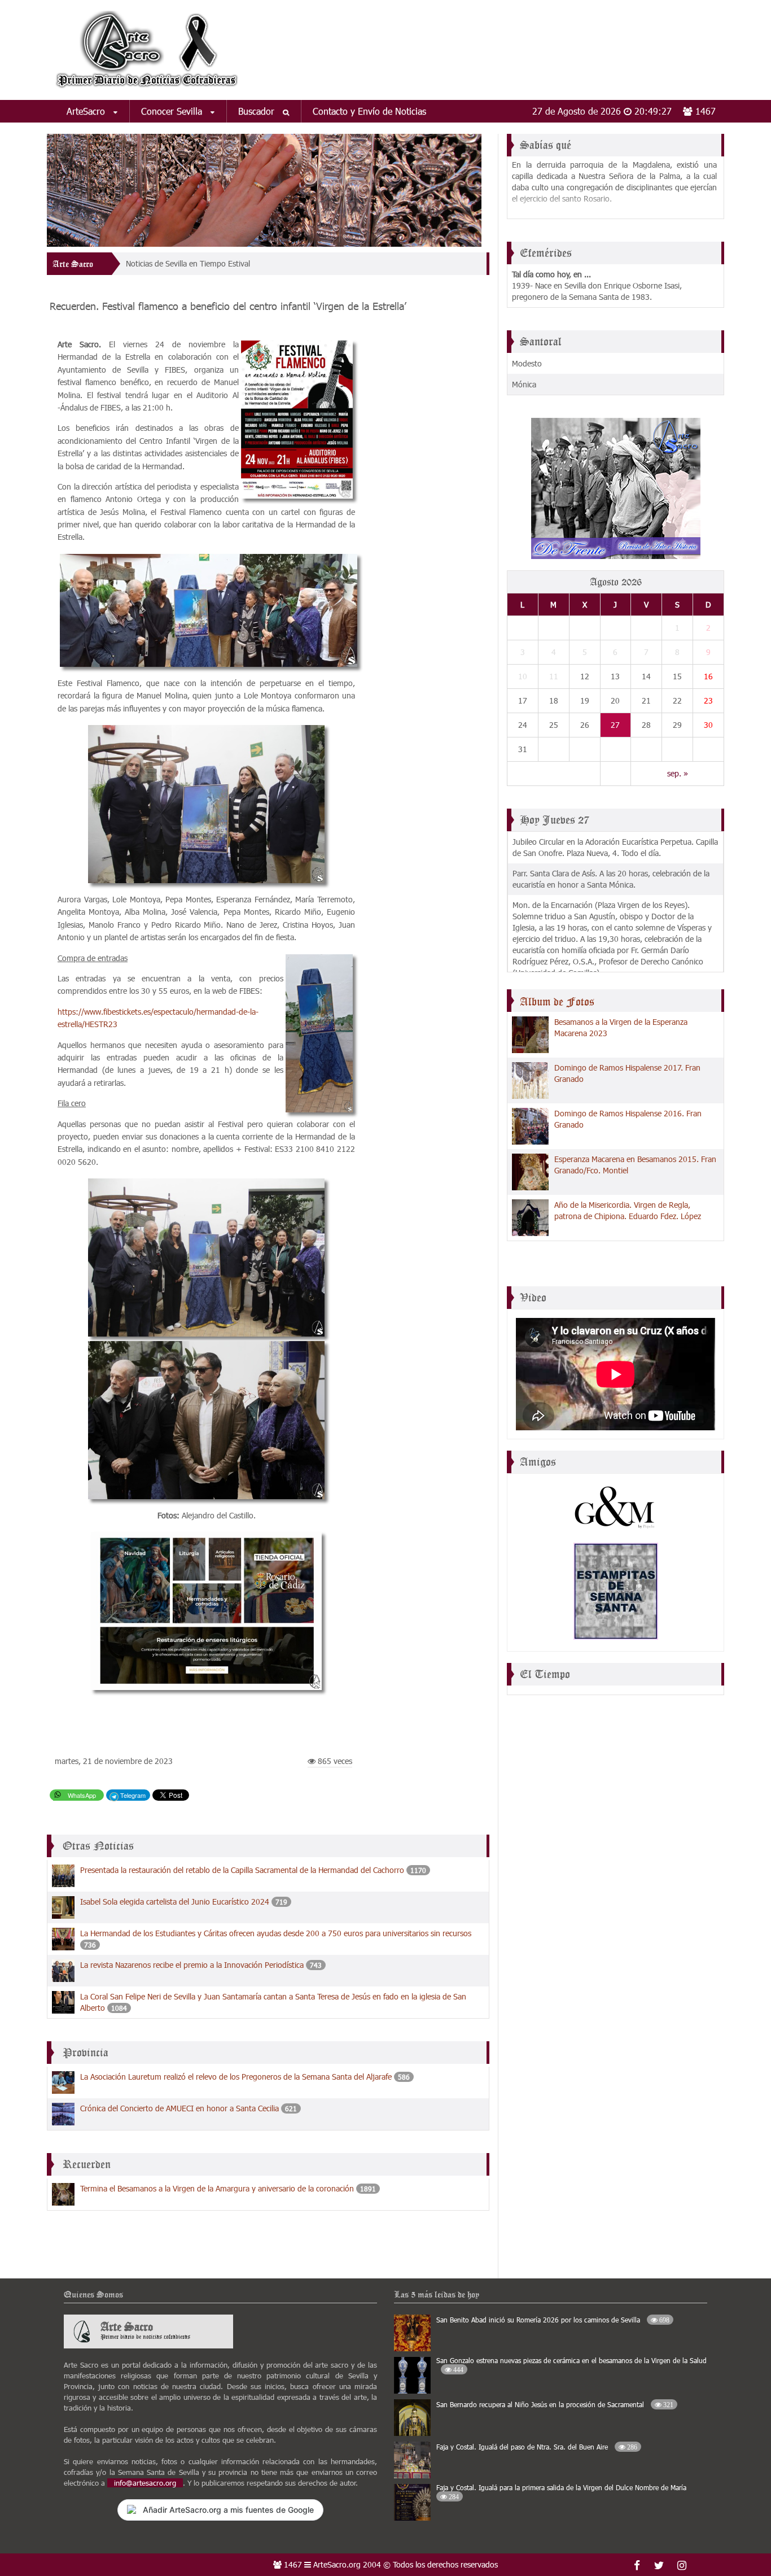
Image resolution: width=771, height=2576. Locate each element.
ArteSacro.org (337, 2564)
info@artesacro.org (145, 2483)
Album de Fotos (557, 1002)
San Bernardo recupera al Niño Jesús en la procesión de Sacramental (555, 2404)
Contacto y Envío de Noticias (369, 111)
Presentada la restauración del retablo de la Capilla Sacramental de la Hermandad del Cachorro (242, 1870)
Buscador (258, 111)
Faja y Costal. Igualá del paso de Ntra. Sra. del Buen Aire (537, 2447)
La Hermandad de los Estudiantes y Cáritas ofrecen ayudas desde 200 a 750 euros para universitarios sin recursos (276, 1933)
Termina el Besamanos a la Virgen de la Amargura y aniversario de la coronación (217, 2188)
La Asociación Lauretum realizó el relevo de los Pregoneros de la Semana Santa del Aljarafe (236, 2077)
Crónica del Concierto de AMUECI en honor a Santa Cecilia (179, 2108)
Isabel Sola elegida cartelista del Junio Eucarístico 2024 (175, 1902)
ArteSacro (87, 111)
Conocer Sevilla (173, 111)
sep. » (678, 773)
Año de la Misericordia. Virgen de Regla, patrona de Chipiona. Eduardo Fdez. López (628, 1210)
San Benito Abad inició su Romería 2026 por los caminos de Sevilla (553, 2320)
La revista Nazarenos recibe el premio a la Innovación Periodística (192, 1965)
